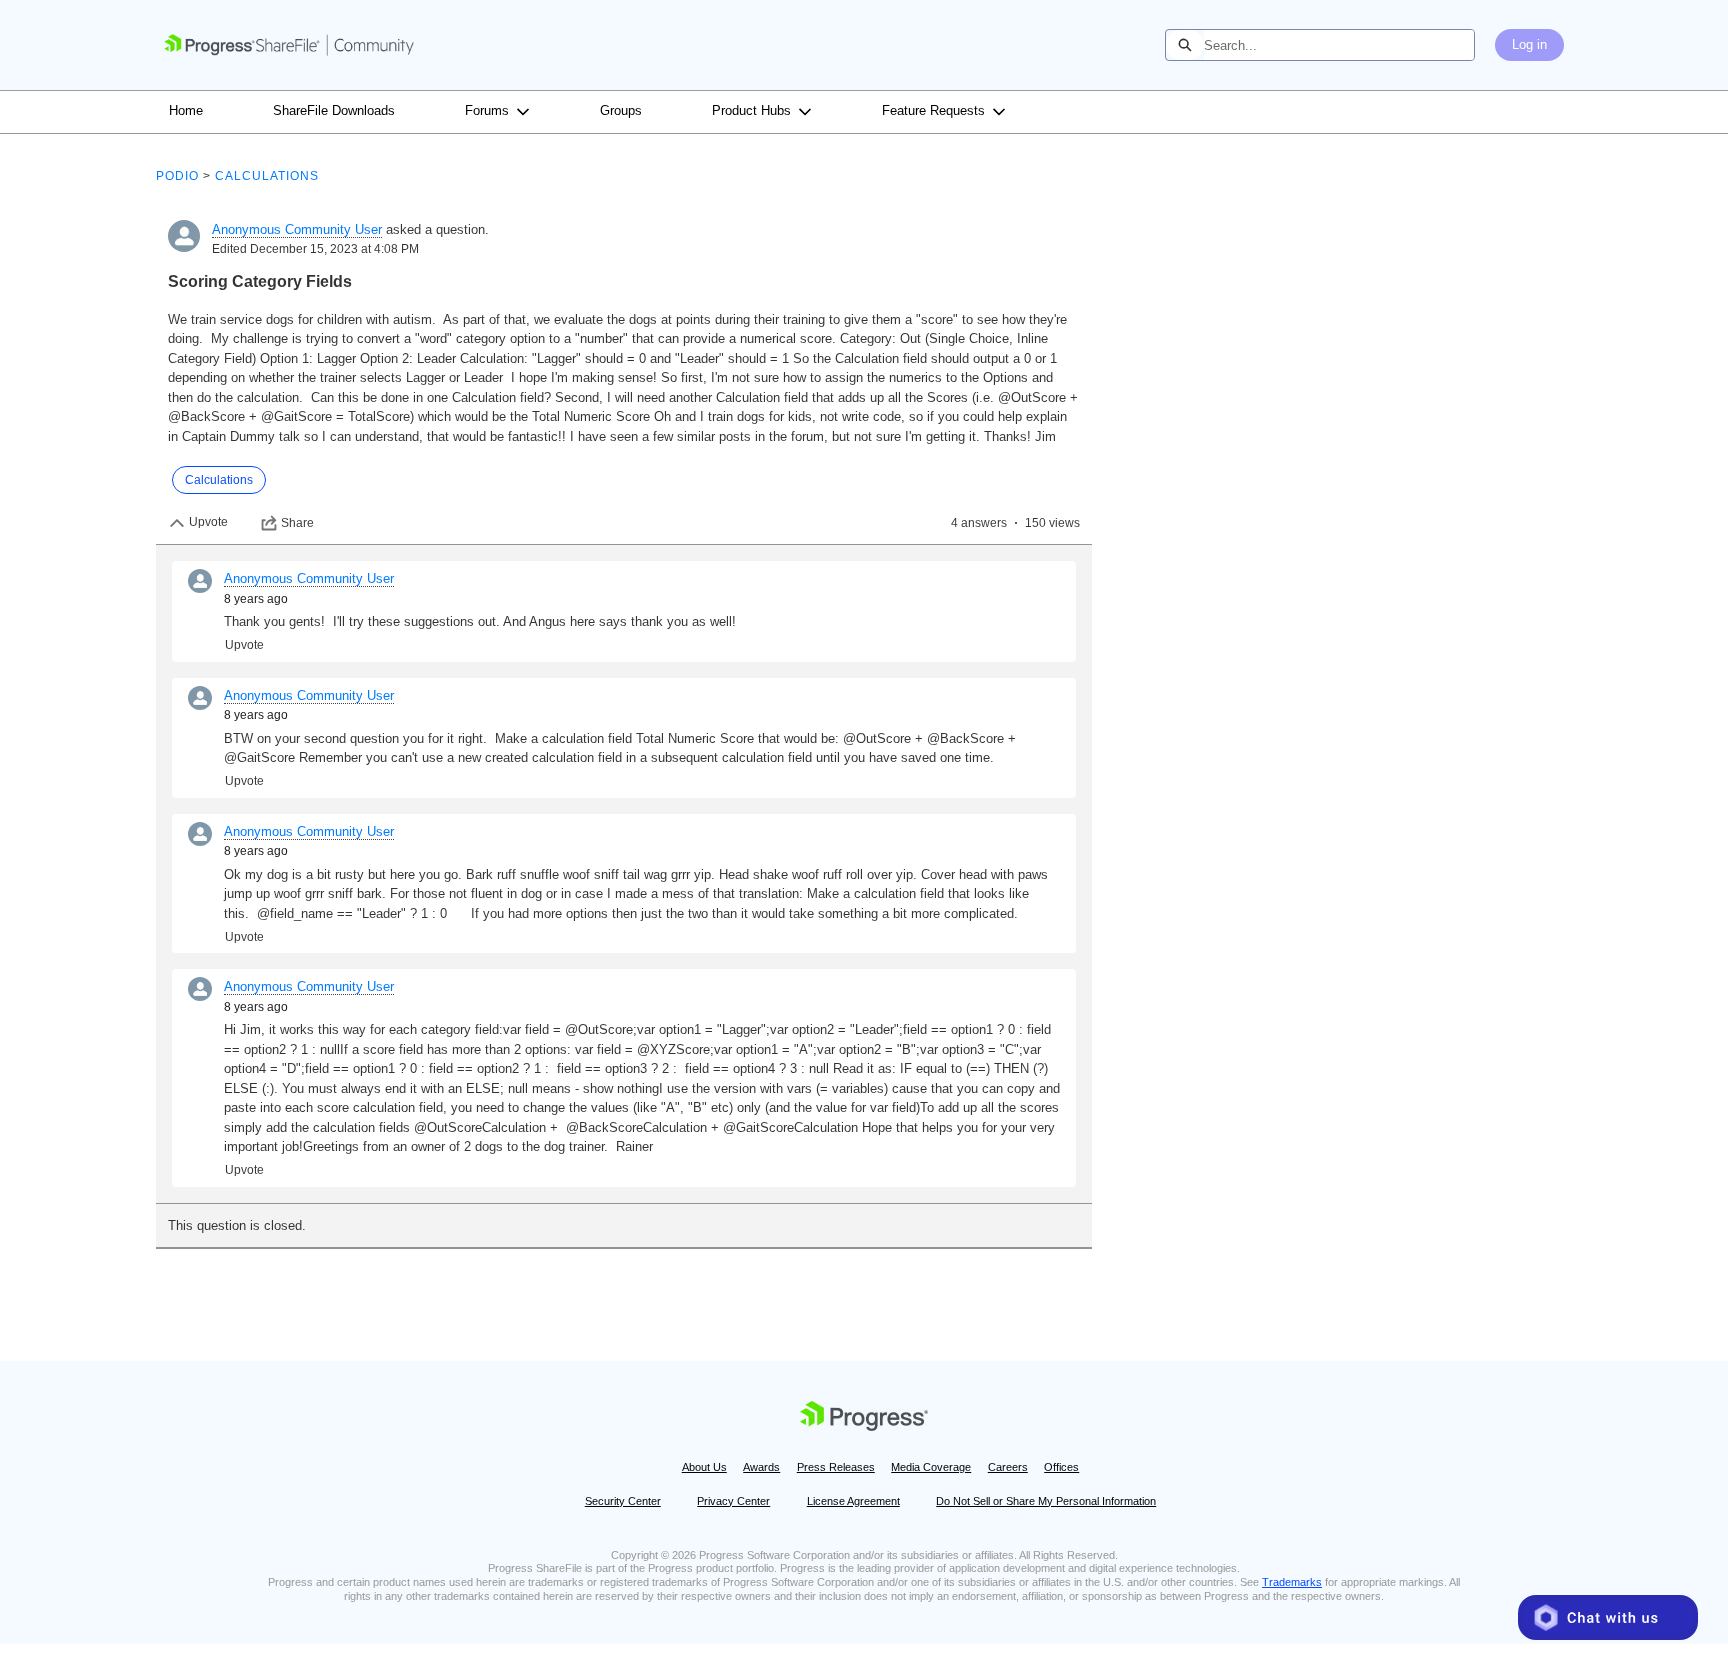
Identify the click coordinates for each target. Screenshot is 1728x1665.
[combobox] (1339, 45)
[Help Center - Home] (289, 45)
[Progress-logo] (864, 1420)
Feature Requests (933, 110)
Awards (761, 1467)
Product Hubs (751, 110)
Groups (621, 110)
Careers (1008, 1467)
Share (297, 523)
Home (186, 110)
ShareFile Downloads (334, 110)
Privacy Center (733, 1501)
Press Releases (836, 1467)
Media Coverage (931, 1467)
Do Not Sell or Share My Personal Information (1046, 1501)
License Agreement (853, 1501)
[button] (1608, 1617)
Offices (1061, 1467)
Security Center (623, 1501)
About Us (704, 1467)
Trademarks (1292, 1582)
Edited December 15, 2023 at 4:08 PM (315, 249)
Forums (487, 110)
